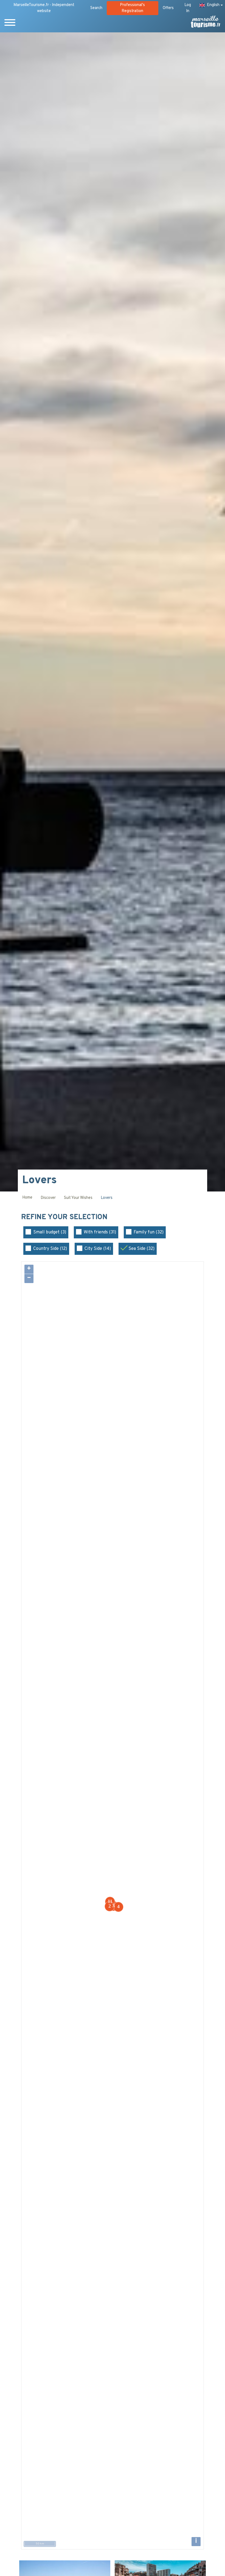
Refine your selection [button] (65, 1218)
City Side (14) (98, 1249)
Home (27, 1198)
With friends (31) (100, 1232)
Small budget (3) (50, 1232)
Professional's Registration (132, 8)
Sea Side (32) (141, 1249)
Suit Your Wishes (78, 1198)
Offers (168, 8)
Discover (48, 1198)
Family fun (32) (149, 1232)
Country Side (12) (50, 1249)
